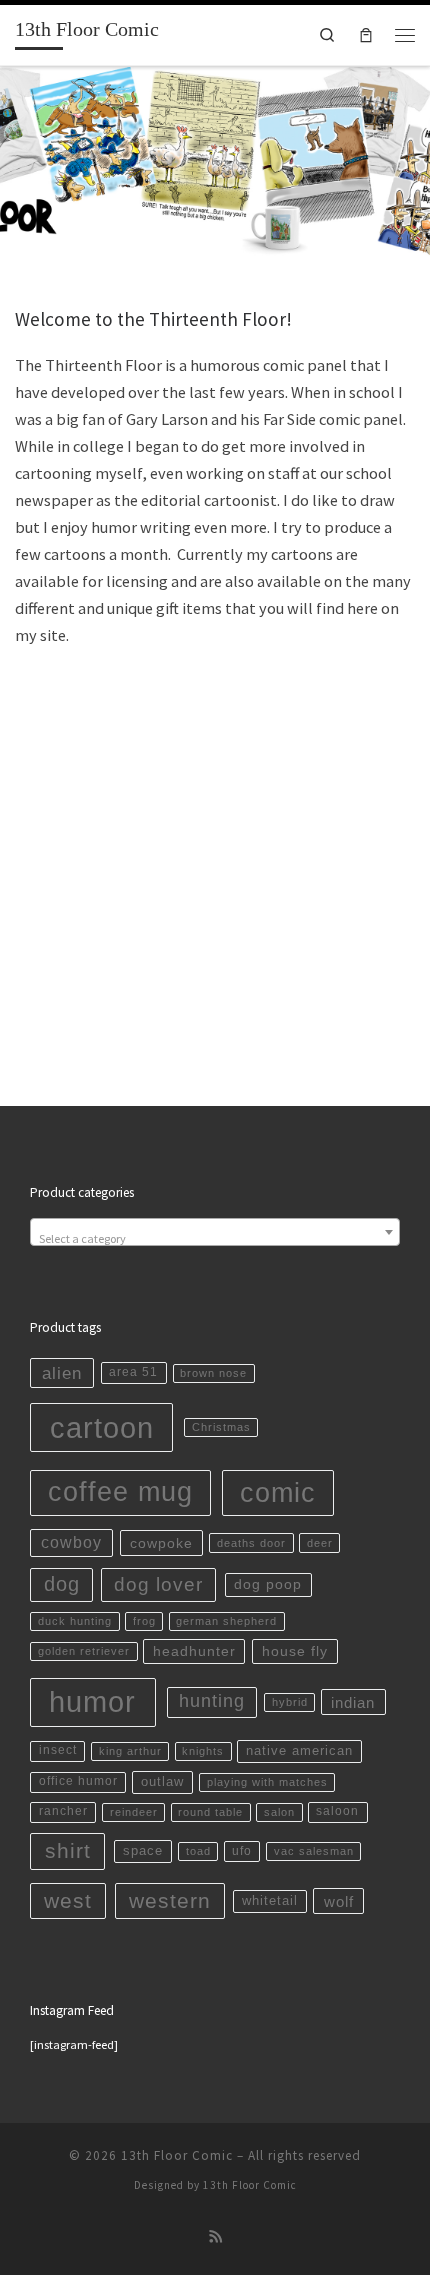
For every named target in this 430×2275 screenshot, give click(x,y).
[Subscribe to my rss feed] (215, 2238)
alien (62, 1373)
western (170, 1900)
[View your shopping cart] (365, 35)
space (143, 1850)
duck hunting (75, 1621)
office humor (78, 1781)
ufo (242, 1851)
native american (299, 1750)
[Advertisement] (215, 834)
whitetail (270, 1900)
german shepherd (226, 1621)
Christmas (221, 1427)
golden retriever (84, 1651)
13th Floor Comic (177, 2155)
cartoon (102, 1427)
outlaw (162, 1781)
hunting (212, 1701)
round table (210, 1812)
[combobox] (214, 1232)
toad (198, 1851)
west (68, 1900)
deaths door (251, 1543)
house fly (295, 1651)
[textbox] (214, 1239)
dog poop (268, 1584)
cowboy (71, 1542)
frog (144, 1621)
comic (278, 1492)
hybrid (290, 1702)
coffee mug (120, 1492)
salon (279, 1812)
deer (320, 1543)
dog (62, 1584)
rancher (63, 1811)
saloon (337, 1811)
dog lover (158, 1584)
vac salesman (314, 1851)
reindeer (134, 1812)
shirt (68, 1851)
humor (92, 1702)
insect (58, 1750)
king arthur (130, 1751)
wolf (339, 1901)
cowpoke (161, 1543)
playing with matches (267, 1782)
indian (353, 1702)
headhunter (194, 1651)
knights (203, 1751)
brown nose (213, 1373)
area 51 (133, 1372)
